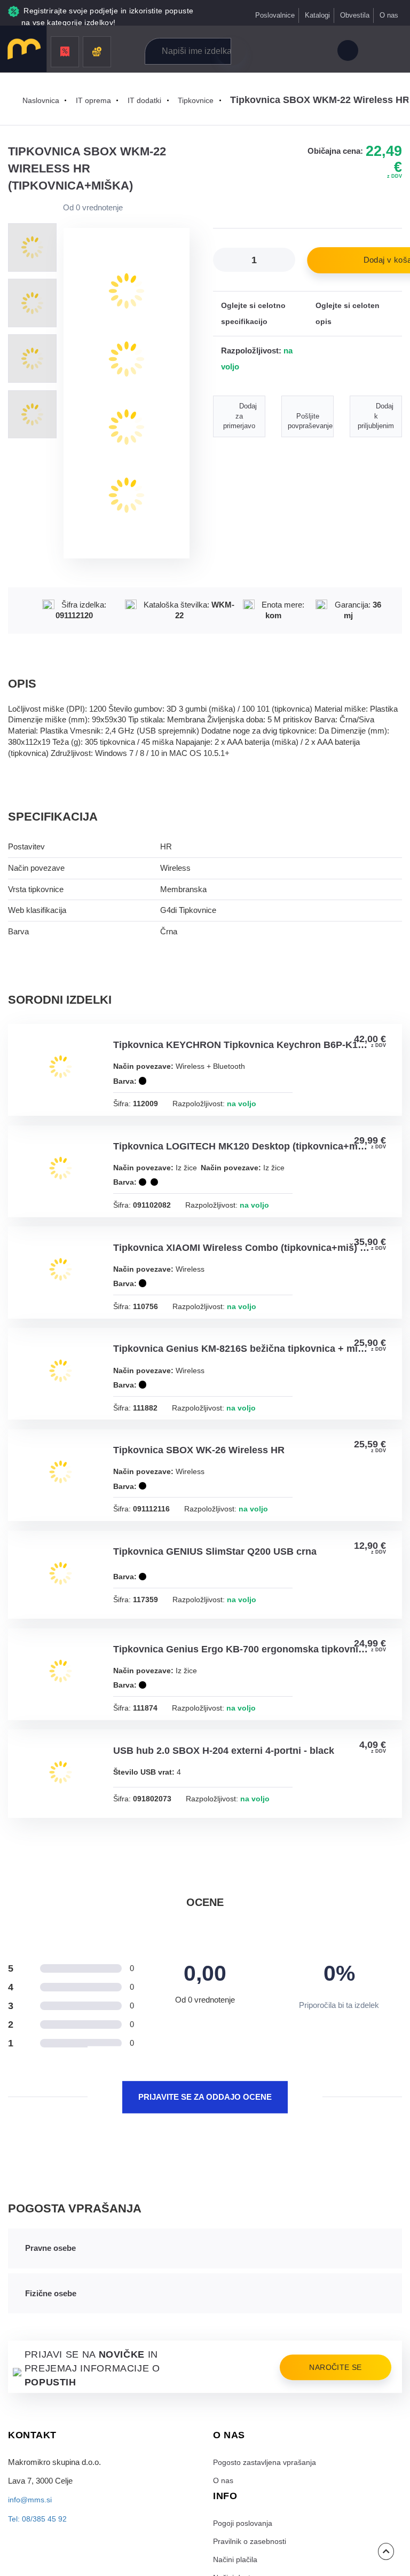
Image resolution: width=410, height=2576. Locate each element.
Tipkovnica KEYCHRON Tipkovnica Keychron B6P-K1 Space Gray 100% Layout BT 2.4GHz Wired (242, 1046)
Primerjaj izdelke (269, 52)
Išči (231, 51)
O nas (389, 15)
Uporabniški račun (347, 52)
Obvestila (354, 15)
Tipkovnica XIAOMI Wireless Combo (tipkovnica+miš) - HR (242, 1263)
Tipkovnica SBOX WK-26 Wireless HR (200, 1469)
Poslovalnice (274, 15)
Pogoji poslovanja (243, 2550)
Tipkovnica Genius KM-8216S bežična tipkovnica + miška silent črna (242, 1366)
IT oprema (96, 100)
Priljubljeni (293, 52)
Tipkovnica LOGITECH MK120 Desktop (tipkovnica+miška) (242, 1149)
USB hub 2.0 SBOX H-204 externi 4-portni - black (225, 1775)
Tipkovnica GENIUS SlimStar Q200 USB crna (216, 1572)
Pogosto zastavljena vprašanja (266, 2488)
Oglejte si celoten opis (348, 314)
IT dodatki (147, 100)
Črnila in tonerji (97, 52)
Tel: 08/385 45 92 (37, 2545)
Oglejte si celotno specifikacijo (254, 314)
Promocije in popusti (65, 52)
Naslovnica (42, 100)
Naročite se (333, 2394)
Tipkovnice (200, 100)
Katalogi (317, 15)
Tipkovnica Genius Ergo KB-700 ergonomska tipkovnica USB (242, 1672)
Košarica (316, 52)
